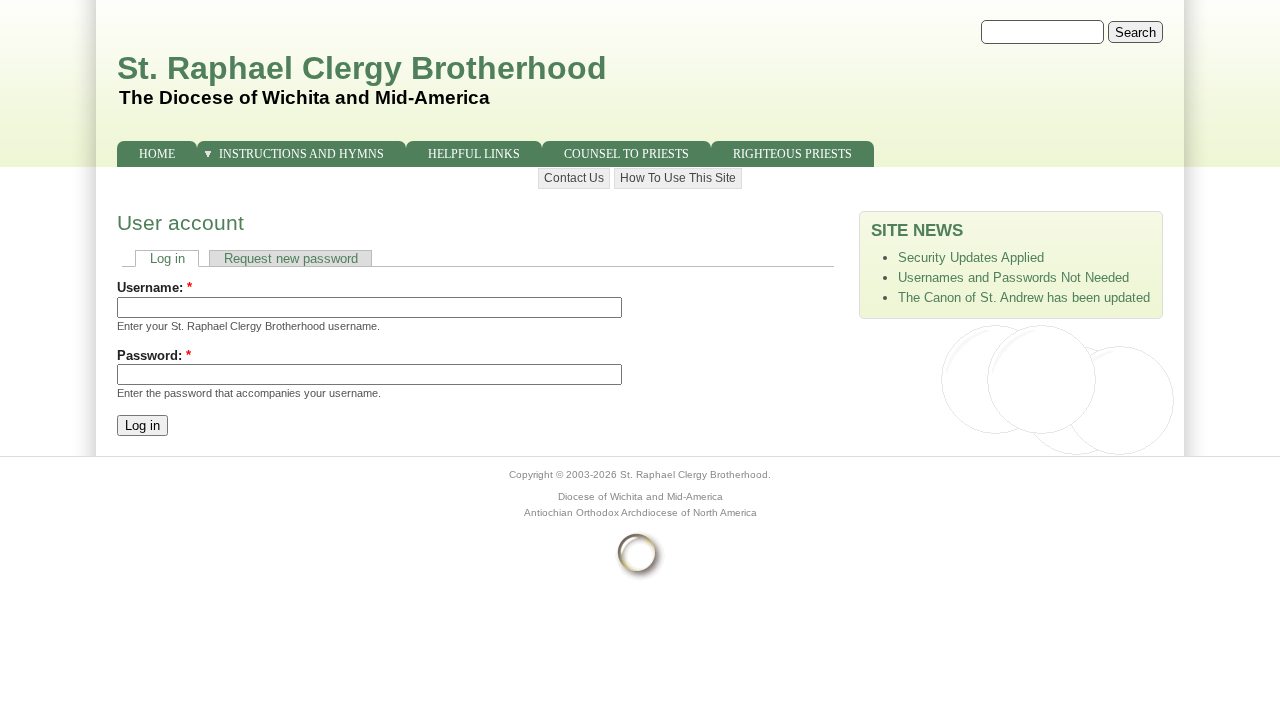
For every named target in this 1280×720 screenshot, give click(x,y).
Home (157, 154)
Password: (154, 355)
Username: (154, 287)
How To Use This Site (678, 178)
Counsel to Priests (626, 154)
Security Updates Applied (971, 257)
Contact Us (574, 178)
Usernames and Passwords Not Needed (1013, 277)
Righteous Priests (792, 154)
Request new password (291, 258)
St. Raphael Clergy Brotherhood (362, 68)
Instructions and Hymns (301, 154)
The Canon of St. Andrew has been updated (1024, 297)
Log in (167, 258)
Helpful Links (474, 154)
